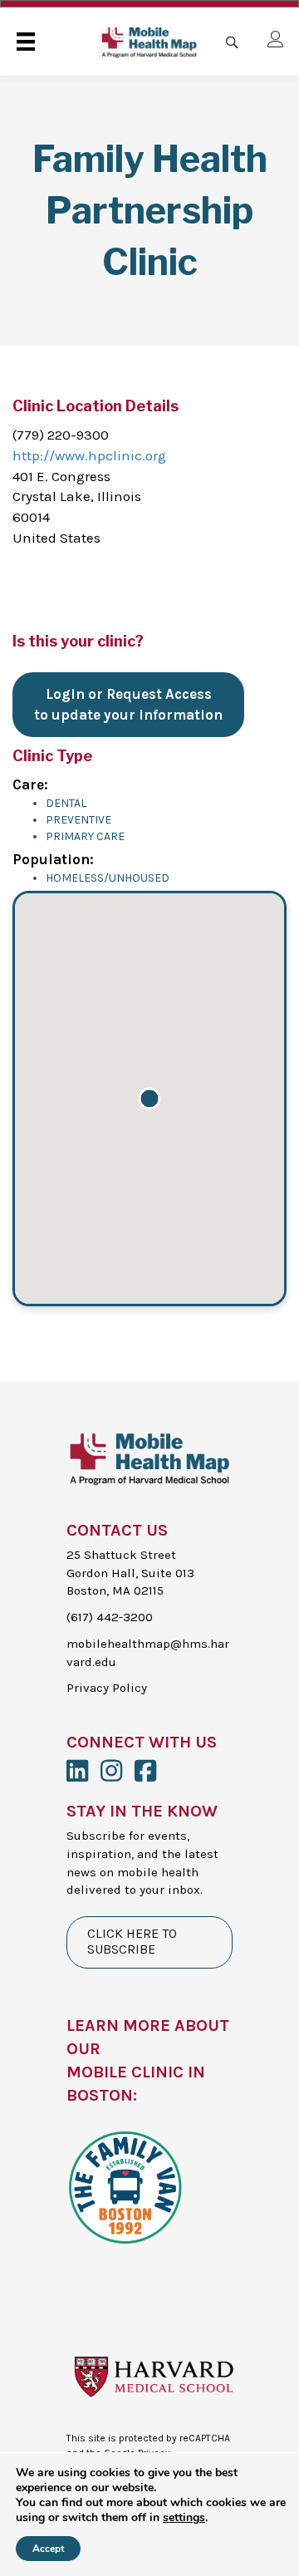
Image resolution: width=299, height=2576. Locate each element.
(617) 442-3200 (110, 1617)
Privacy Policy (107, 1688)
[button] (149, 1099)
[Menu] (26, 42)
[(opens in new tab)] (125, 2185)
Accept (48, 2549)
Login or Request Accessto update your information (128, 704)
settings (184, 2518)
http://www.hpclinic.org (89, 455)
